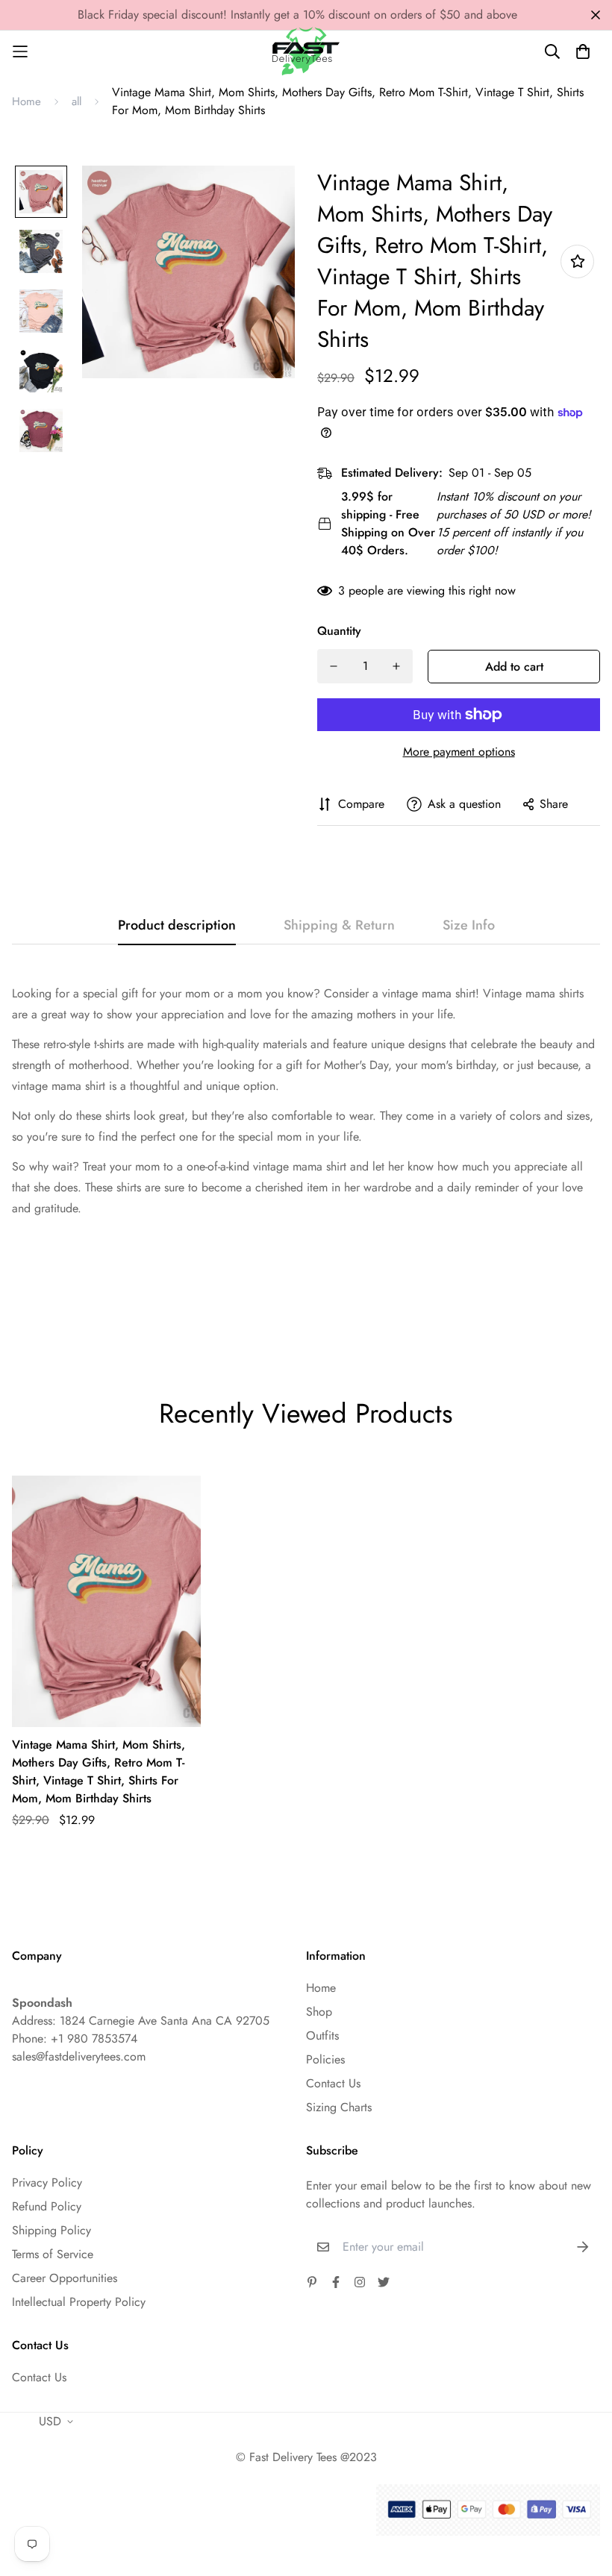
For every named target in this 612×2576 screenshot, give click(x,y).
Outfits (322, 2036)
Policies (325, 2059)
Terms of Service (53, 2254)
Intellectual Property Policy (79, 2302)
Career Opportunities (65, 2278)
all (76, 101)
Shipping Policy (51, 2230)
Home (26, 101)
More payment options (459, 752)
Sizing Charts (339, 2107)
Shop (319, 2012)
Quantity (339, 631)
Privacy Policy (47, 2182)
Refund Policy (47, 2206)
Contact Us (333, 2083)
